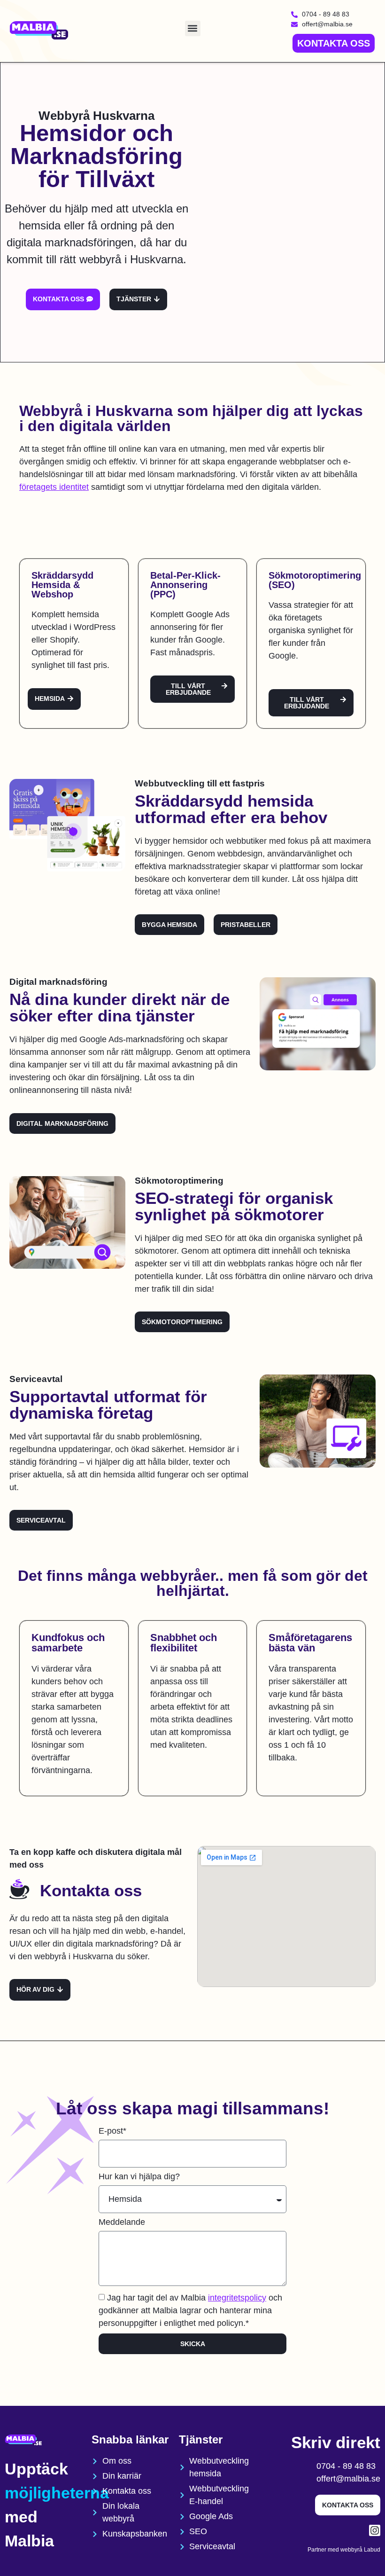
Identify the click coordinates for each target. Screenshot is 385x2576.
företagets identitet (54, 487)
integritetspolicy (237, 2298)
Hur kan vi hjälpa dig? (139, 2177)
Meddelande (122, 2222)
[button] (193, 28)
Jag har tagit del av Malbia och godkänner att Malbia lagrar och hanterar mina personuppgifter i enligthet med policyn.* (190, 2310)
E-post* (112, 2131)
